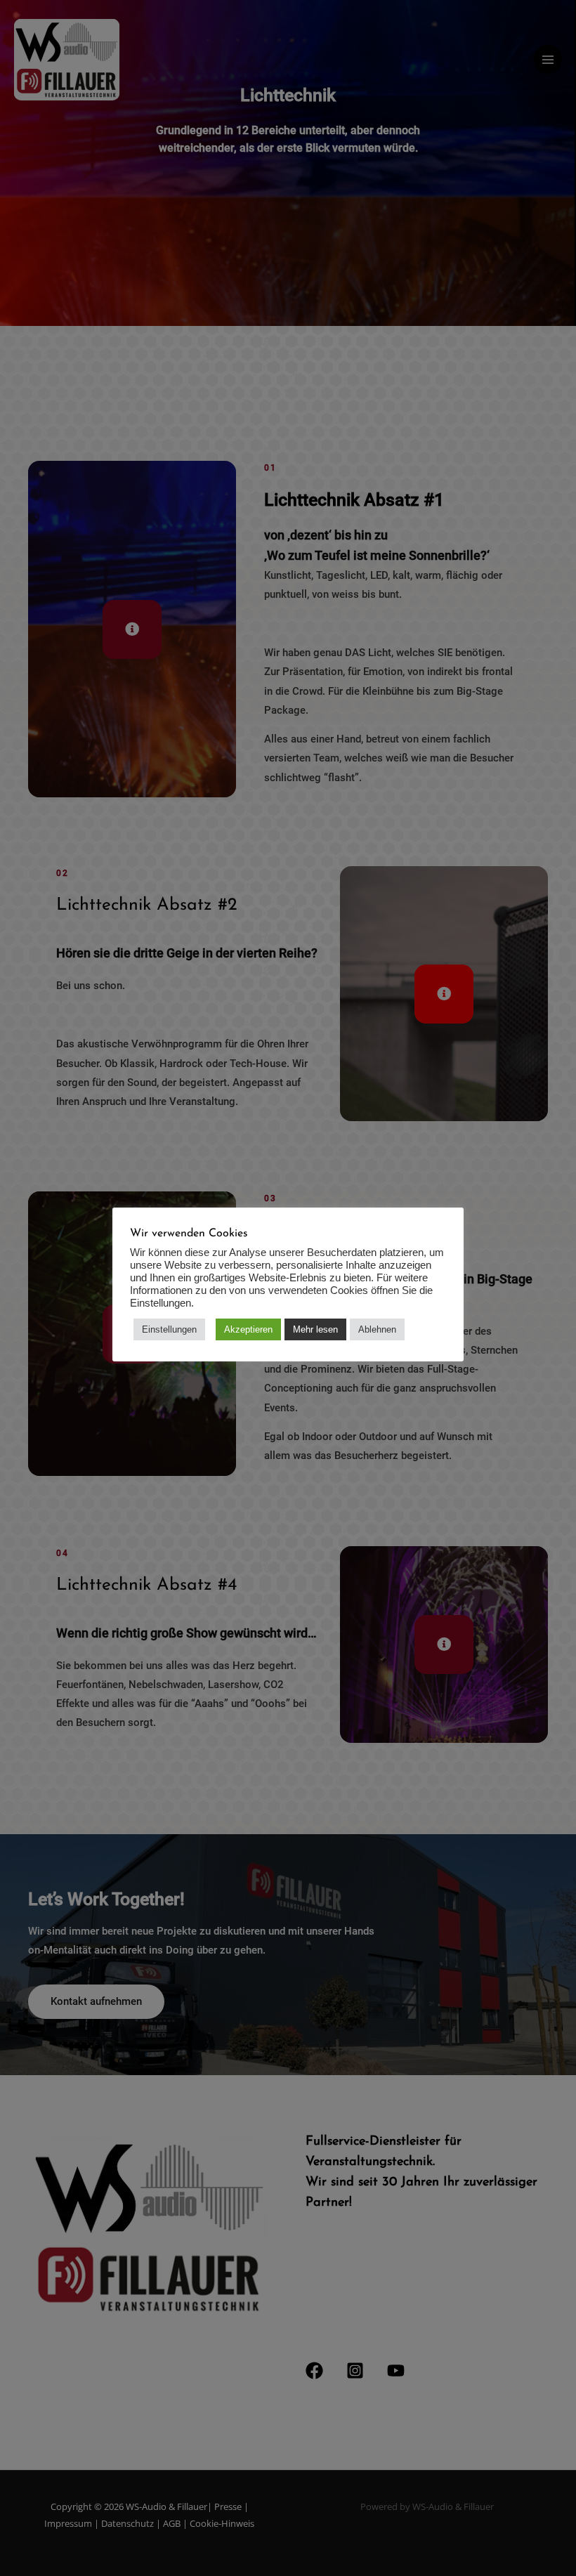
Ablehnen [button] (377, 1329)
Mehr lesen (315, 1329)
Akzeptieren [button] (248, 1329)
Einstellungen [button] (169, 1329)
